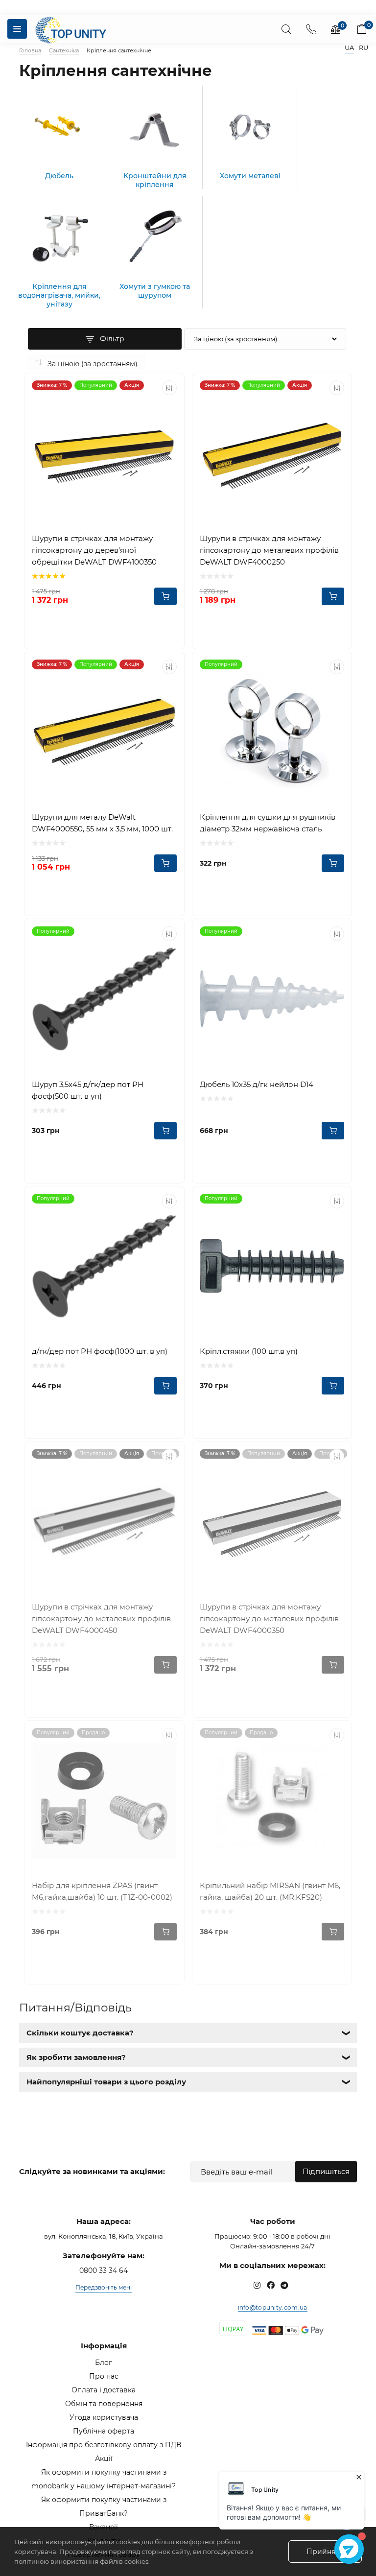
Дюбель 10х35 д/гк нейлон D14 (257, 1084)
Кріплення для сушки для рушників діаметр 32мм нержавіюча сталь (268, 823)
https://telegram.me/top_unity (284, 2285)
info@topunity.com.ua (273, 2307)
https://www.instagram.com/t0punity (257, 2285)
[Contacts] (311, 29)
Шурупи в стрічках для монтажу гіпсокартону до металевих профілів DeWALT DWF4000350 (269, 1619)
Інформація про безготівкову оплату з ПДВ (104, 2445)
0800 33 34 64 (104, 2270)
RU (364, 48)
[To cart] (165, 596)
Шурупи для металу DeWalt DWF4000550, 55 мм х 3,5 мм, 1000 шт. (102, 823)
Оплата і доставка (104, 2390)
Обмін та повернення (104, 2404)
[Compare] (169, 388)
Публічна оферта (104, 2431)
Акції (104, 2458)
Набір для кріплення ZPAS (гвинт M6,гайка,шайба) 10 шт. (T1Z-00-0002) (102, 1891)
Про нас (104, 2376)
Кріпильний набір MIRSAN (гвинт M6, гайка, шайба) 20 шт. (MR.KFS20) (270, 1891)
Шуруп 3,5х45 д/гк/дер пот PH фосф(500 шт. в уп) (88, 1090)
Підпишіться (326, 2171)
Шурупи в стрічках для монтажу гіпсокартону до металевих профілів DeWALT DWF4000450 (101, 1619)
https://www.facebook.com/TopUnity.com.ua (271, 2285)
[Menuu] (17, 29)
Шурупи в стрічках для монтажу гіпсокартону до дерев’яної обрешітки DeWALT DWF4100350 (94, 550)
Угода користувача (104, 2417)
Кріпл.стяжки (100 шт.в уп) (249, 1351)
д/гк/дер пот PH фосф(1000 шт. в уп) (100, 1351)
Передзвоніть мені (104, 2287)
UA (349, 48)
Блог (104, 2363)
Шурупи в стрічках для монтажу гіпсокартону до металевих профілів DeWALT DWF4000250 (269, 550)
